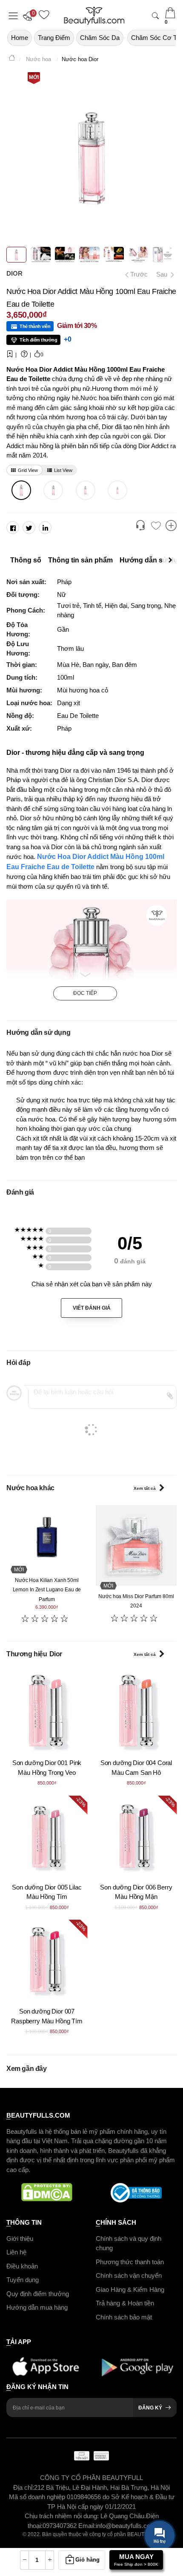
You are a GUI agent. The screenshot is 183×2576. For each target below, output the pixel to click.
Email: (87, 2526)
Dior (14, 273)
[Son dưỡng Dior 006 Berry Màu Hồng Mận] (136, 1836)
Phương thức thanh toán (130, 2262)
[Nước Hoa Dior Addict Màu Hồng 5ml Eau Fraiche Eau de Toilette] (117, 490)
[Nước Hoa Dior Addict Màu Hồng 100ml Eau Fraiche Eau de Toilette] (21, 490)
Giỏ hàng (87, 2560)
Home (20, 38)
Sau (163, 274)
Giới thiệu (20, 2238)
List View (63, 470)
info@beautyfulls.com (126, 2526)
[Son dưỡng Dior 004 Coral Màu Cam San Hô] (136, 1712)
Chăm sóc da (100, 38)
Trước (137, 274)
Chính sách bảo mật (124, 2317)
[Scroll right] (172, 560)
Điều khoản (22, 2266)
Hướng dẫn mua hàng (37, 2307)
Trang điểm (54, 38)
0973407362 (60, 2526)
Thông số (26, 560)
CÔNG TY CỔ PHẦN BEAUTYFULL (91, 2478)
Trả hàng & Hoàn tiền (125, 2303)
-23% (81, 1802)
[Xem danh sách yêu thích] (156, 526)
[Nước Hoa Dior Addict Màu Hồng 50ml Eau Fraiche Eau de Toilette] (53, 490)
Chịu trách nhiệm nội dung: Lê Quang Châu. (85, 2516)
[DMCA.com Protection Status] (47, 2193)
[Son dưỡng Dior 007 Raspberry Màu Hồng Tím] (47, 1960)
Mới (34, 77)
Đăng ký (150, 2408)
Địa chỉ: (24, 2487)
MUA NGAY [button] (136, 2560)
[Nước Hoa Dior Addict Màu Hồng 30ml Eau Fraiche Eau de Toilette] (86, 490)
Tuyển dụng (23, 2280)
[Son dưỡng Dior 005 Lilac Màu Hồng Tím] (47, 1836)
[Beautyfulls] (12, 59)
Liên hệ (16, 2252)
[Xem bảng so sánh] (171, 526)
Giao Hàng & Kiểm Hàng (130, 2289)
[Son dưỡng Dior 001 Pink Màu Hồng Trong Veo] (47, 1712)
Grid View (28, 470)
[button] (30, 16)
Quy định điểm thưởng (38, 2294)
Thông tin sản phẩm (80, 560)
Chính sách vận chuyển (129, 2275)
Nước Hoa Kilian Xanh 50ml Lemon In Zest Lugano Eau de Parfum (47, 1590)
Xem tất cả (145, 1488)
